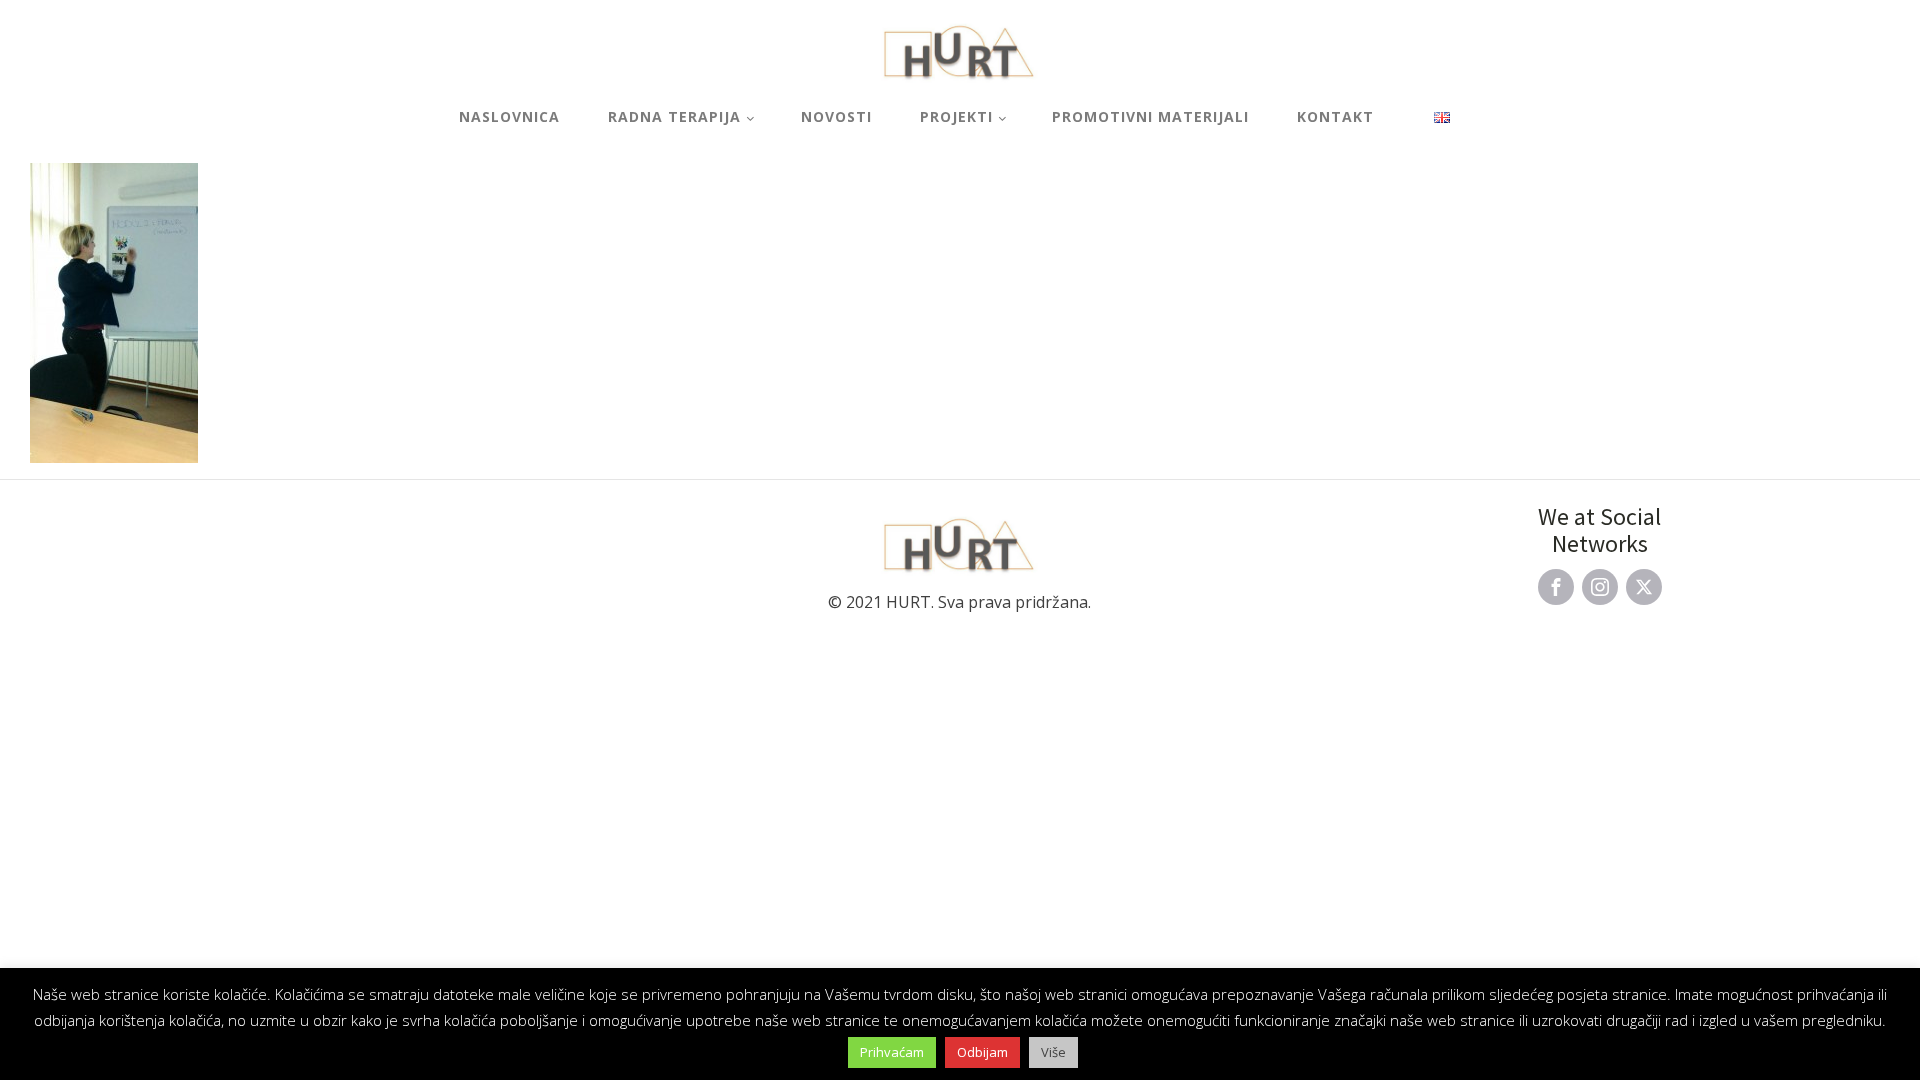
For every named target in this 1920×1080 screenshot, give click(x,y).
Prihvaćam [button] (892, 1052)
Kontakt (1335, 116)
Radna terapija (674, 116)
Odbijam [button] (982, 1052)
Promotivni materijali (1150, 116)
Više (1053, 1052)
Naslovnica (509, 116)
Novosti (836, 116)
